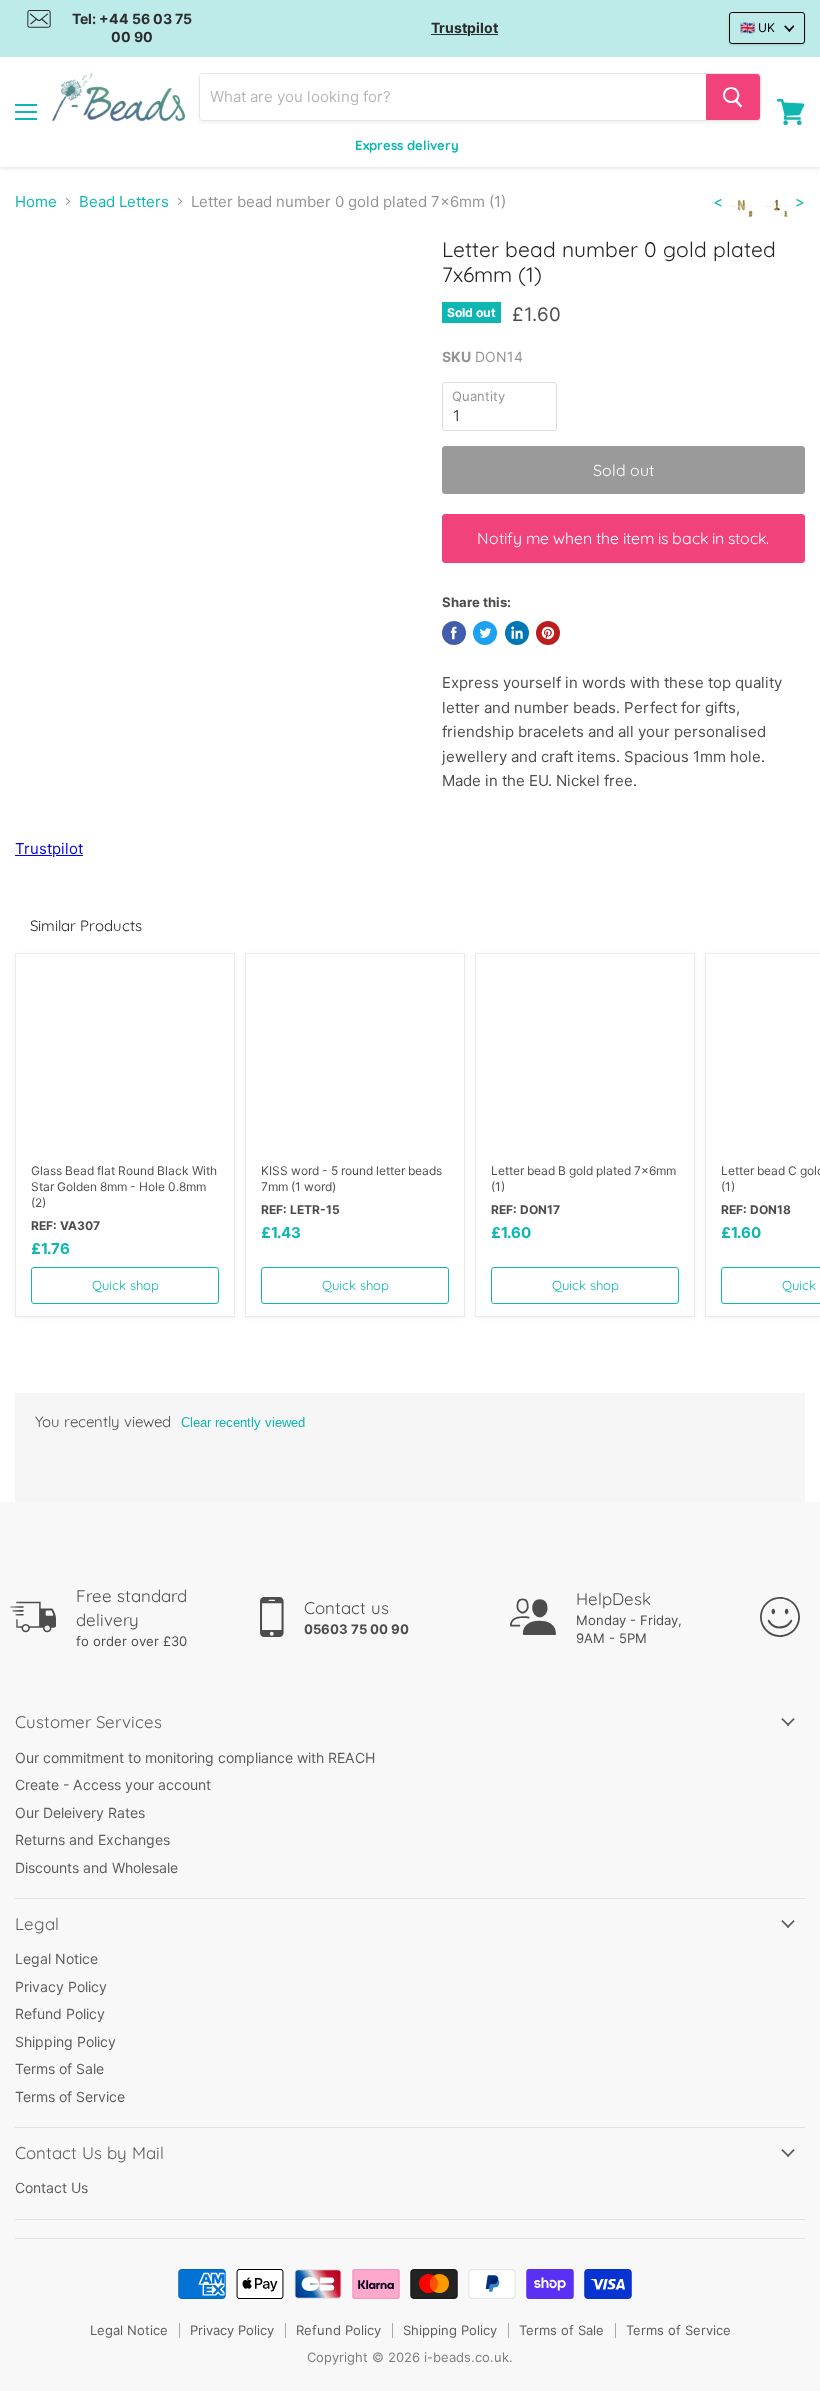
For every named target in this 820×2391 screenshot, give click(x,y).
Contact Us (51, 2187)
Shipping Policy (65, 2041)
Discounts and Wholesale (96, 1867)
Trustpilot (464, 27)
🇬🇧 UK (757, 27)
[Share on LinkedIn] (517, 633)
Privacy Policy (61, 1986)
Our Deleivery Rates (80, 1812)
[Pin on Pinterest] (548, 633)
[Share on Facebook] (454, 633)
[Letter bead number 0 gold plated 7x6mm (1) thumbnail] (45, 286)
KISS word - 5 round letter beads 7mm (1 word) (351, 1178)
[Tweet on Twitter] (485, 633)
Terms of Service (70, 2096)
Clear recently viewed (243, 1422)
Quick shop (125, 1285)
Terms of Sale (59, 2068)
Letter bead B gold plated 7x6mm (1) (583, 1178)
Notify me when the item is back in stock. (623, 538)
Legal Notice (56, 1958)
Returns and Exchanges (92, 1839)
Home (36, 201)
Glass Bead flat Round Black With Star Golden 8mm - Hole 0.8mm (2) (124, 1186)
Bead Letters (124, 201)
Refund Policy (60, 2013)
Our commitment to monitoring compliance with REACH (195, 1757)
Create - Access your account (113, 1784)
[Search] (733, 97)
